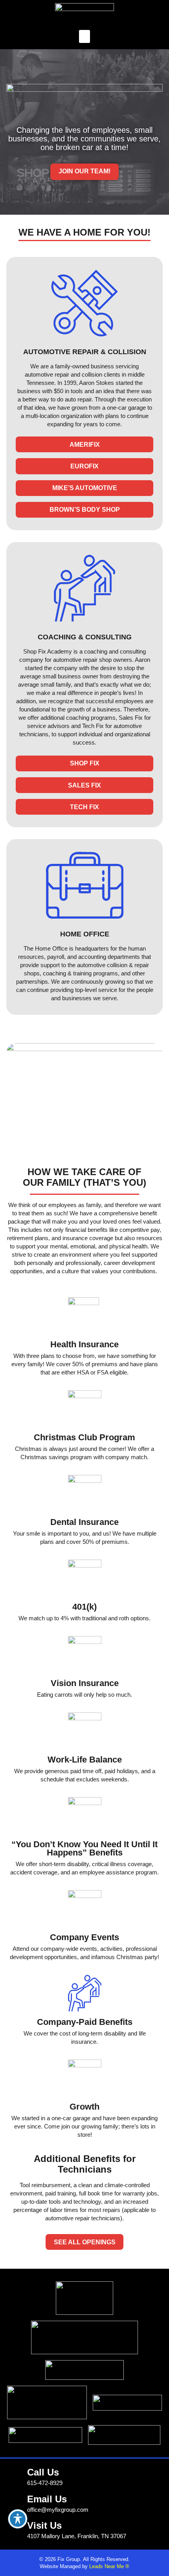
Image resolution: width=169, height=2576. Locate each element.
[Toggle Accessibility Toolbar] (18, 2519)
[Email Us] (15, 2501)
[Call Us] (15, 2474)
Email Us (47, 2499)
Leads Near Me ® (109, 2566)
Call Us (43, 2472)
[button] (84, 36)
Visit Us (44, 2525)
